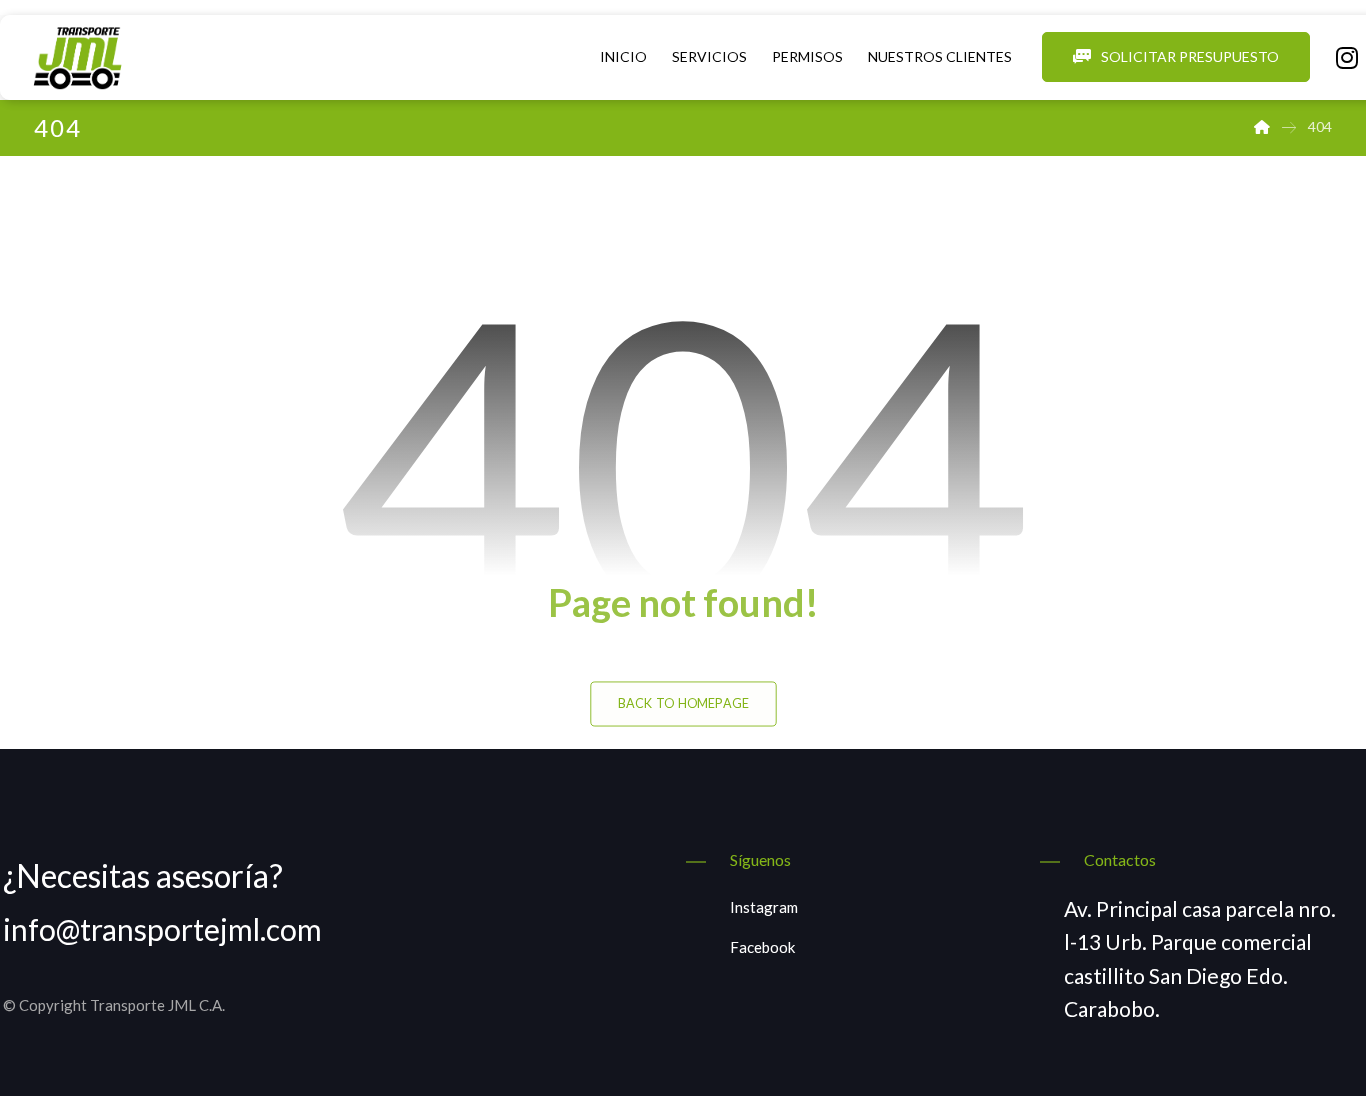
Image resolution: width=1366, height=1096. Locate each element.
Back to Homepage (683, 703)
